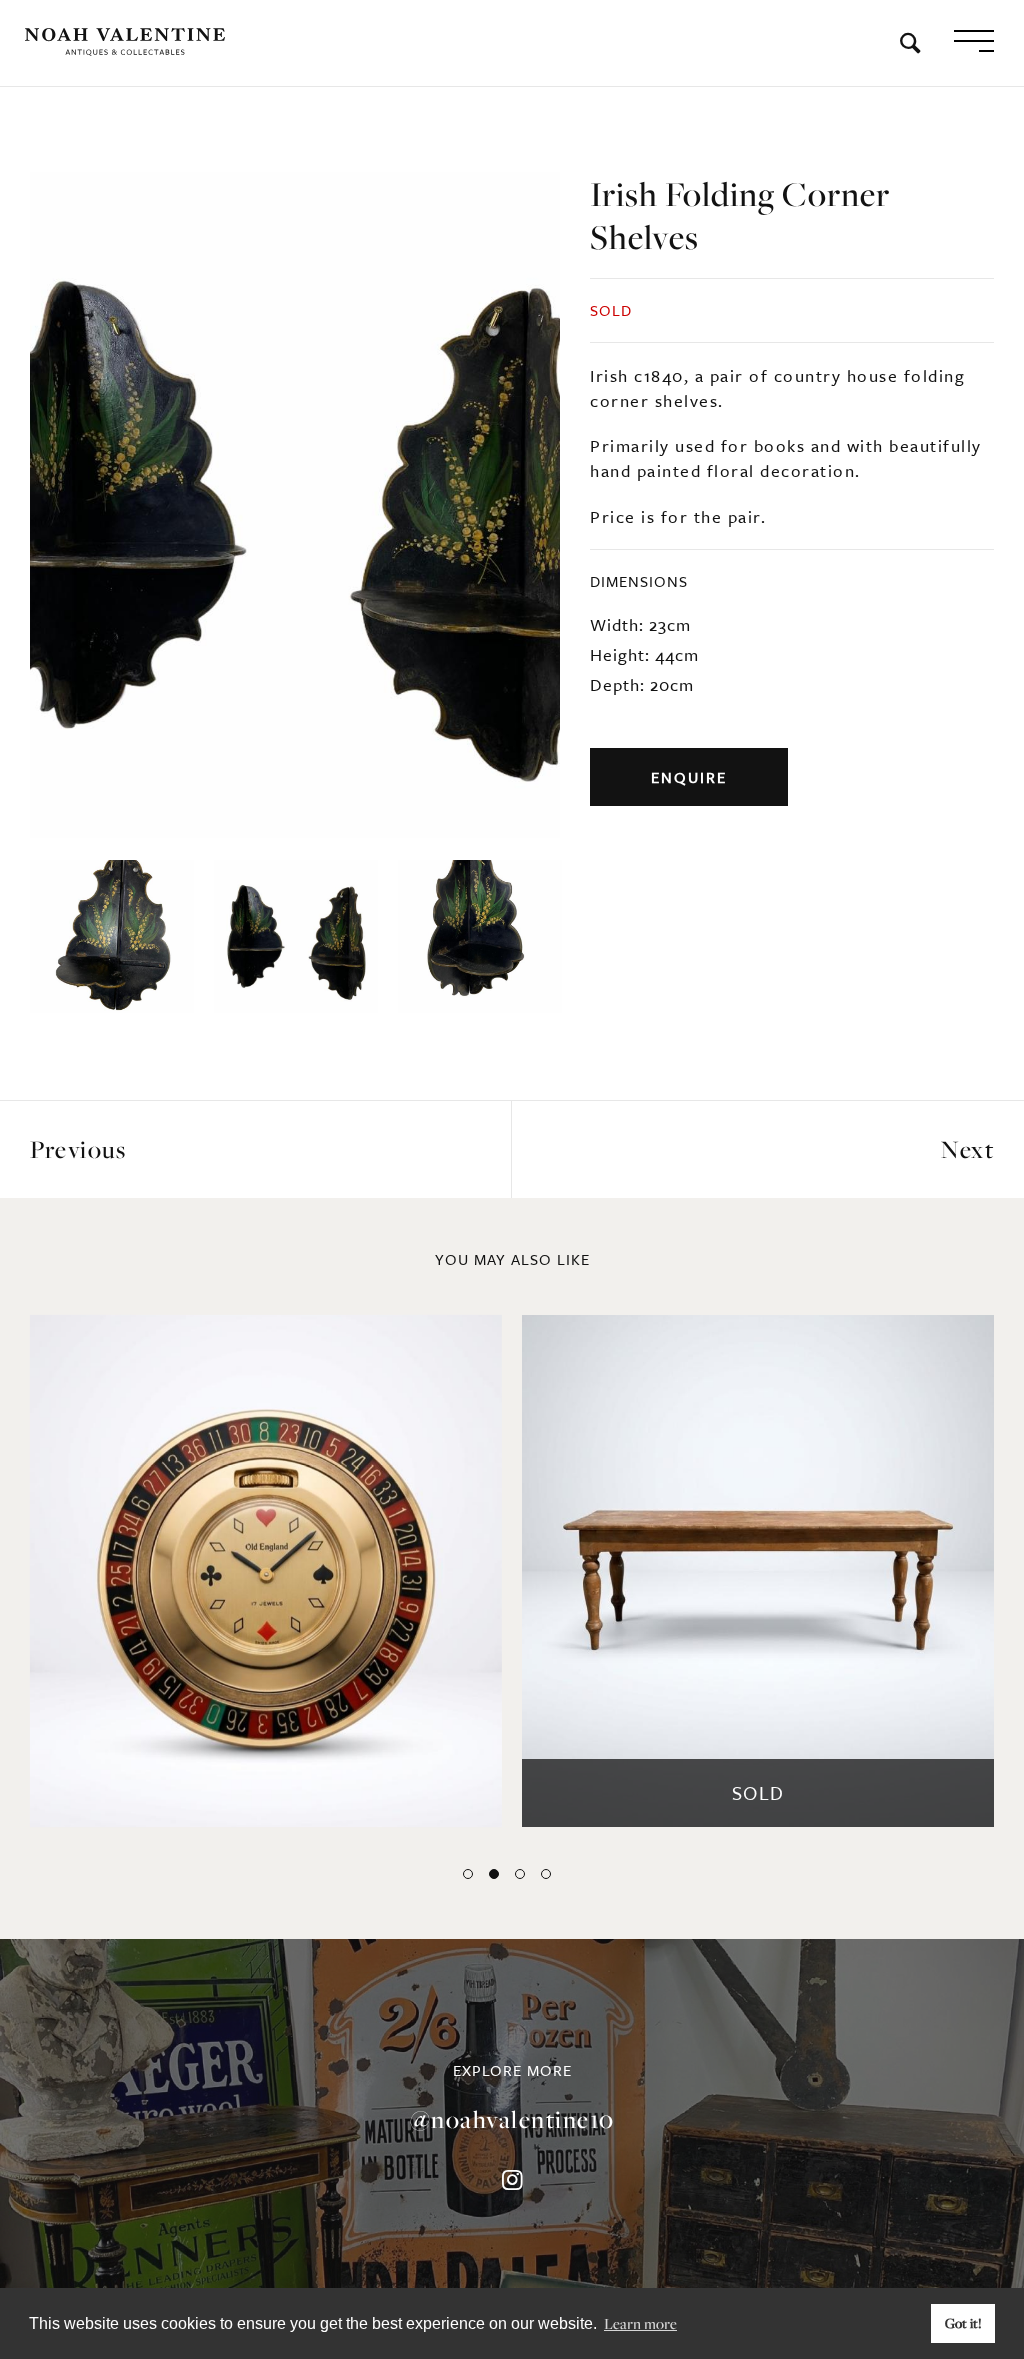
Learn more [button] (640, 2323)
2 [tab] (494, 1874)
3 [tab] (520, 1874)
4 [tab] (546, 1874)
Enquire (689, 777)
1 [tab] (468, 1874)
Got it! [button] (963, 2323)
